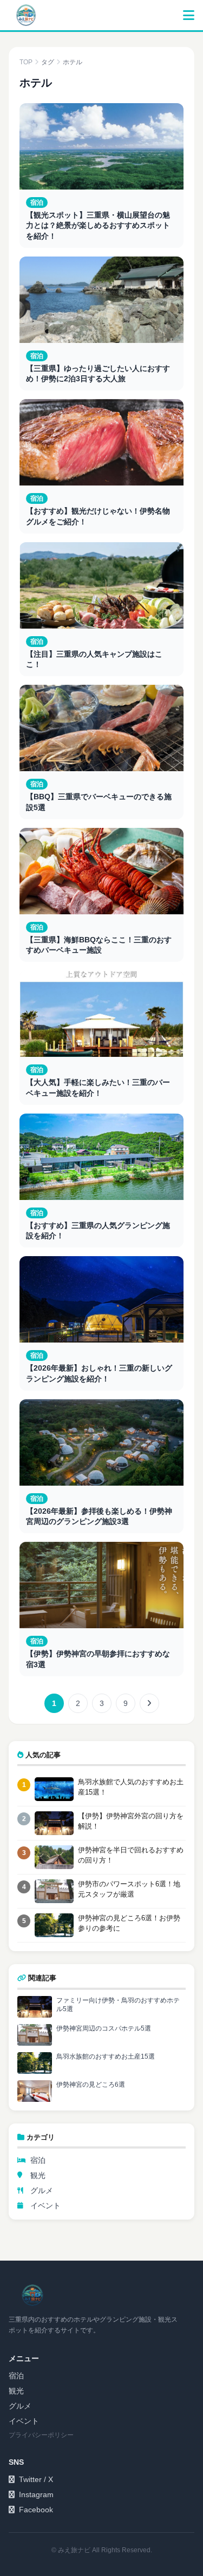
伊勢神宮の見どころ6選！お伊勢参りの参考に (129, 1923)
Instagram (36, 2494)
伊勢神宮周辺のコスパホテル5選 (104, 2028)
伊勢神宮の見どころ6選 (91, 2085)
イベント (45, 2206)
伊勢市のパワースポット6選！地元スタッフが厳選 (129, 1889)
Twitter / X (36, 2479)
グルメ (42, 2190)
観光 (38, 2175)
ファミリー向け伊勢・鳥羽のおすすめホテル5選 (118, 2005)
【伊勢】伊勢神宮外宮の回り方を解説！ (131, 1821)
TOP (26, 62)
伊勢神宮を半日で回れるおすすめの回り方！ (131, 1855)
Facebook (36, 2510)
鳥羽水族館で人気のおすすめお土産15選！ (131, 1787)
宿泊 (38, 2160)
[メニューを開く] (189, 15)
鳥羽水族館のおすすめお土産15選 (106, 2056)
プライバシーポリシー (41, 2435)
